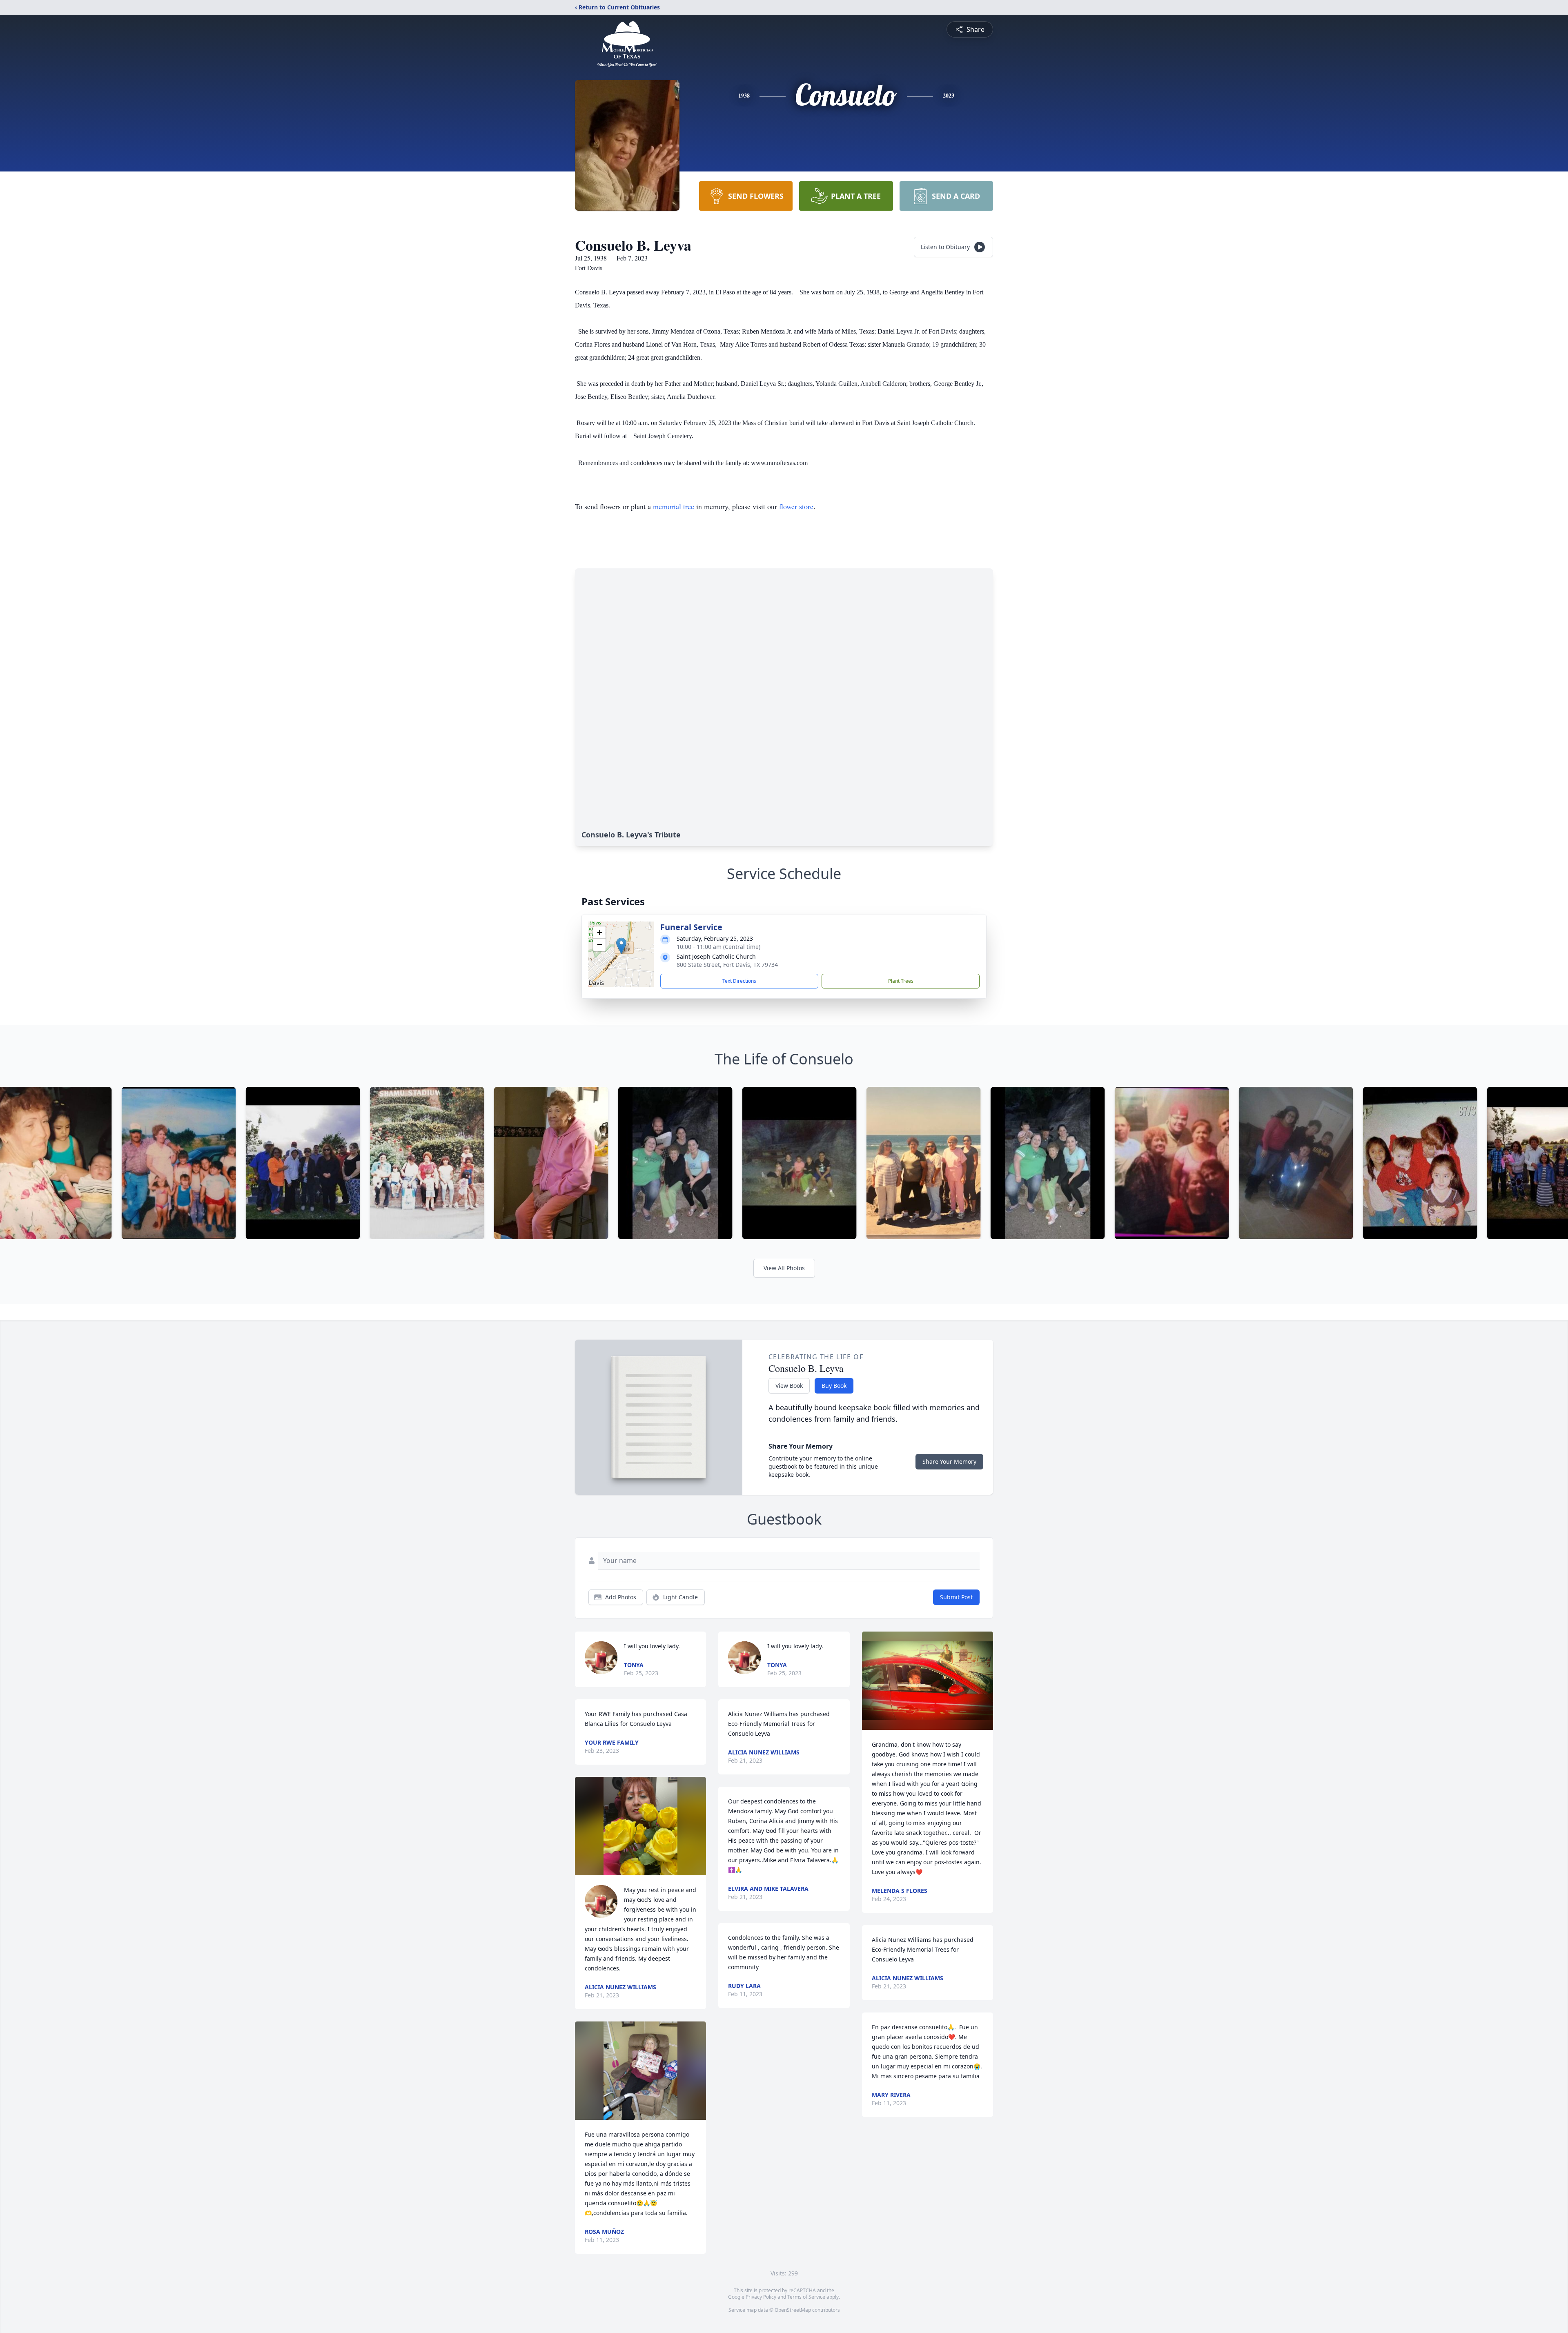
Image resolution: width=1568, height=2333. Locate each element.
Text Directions (739, 981)
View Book (789, 1386)
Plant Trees (901, 981)
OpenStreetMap (793, 2310)
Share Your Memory (949, 1461)
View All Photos (784, 1268)
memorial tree (674, 506)
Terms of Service (806, 2297)
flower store (796, 506)
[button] (621, 946)
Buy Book (834, 1386)
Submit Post (956, 1597)
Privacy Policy (761, 2297)
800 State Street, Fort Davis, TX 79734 (727, 965)
